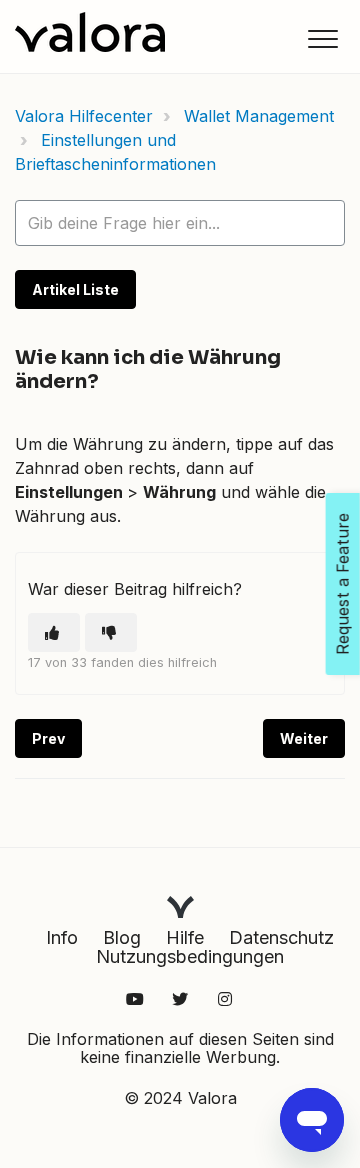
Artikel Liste (75, 289)
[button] (322, 38)
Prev (48, 738)
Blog (122, 937)
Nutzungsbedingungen (190, 956)
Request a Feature (343, 584)
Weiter (304, 738)
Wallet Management (259, 116)
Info (62, 937)
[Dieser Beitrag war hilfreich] (54, 632)
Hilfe (185, 937)
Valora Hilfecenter (84, 116)
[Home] (90, 32)
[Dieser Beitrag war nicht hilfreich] (111, 632)
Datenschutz (281, 937)
